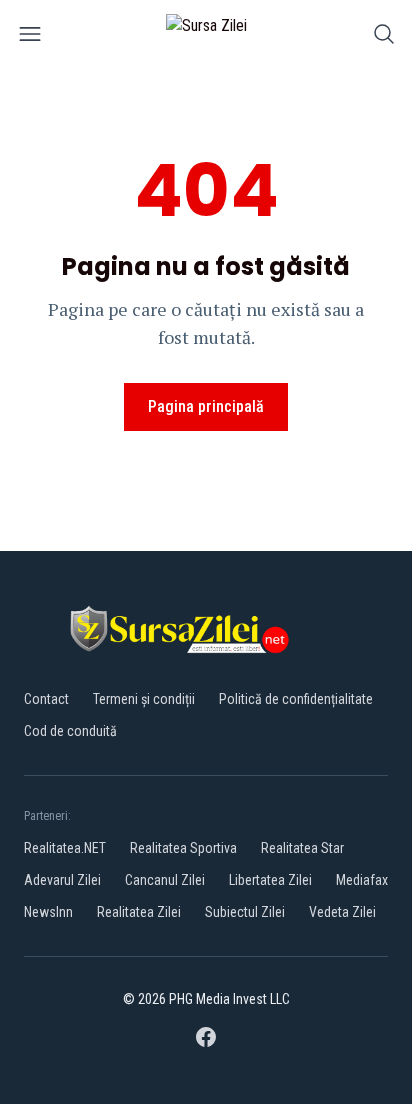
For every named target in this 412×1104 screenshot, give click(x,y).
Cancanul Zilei (165, 880)
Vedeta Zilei (342, 912)
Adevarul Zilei (62, 880)
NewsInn (48, 912)
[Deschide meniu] (30, 37)
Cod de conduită (70, 731)
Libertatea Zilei (270, 880)
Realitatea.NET (65, 848)
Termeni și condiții (144, 699)
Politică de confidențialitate (296, 699)
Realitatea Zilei (139, 912)
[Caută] (384, 37)
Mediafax (362, 880)
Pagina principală (206, 406)
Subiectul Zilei (245, 912)
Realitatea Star (302, 848)
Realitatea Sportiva (183, 848)
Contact (46, 699)
